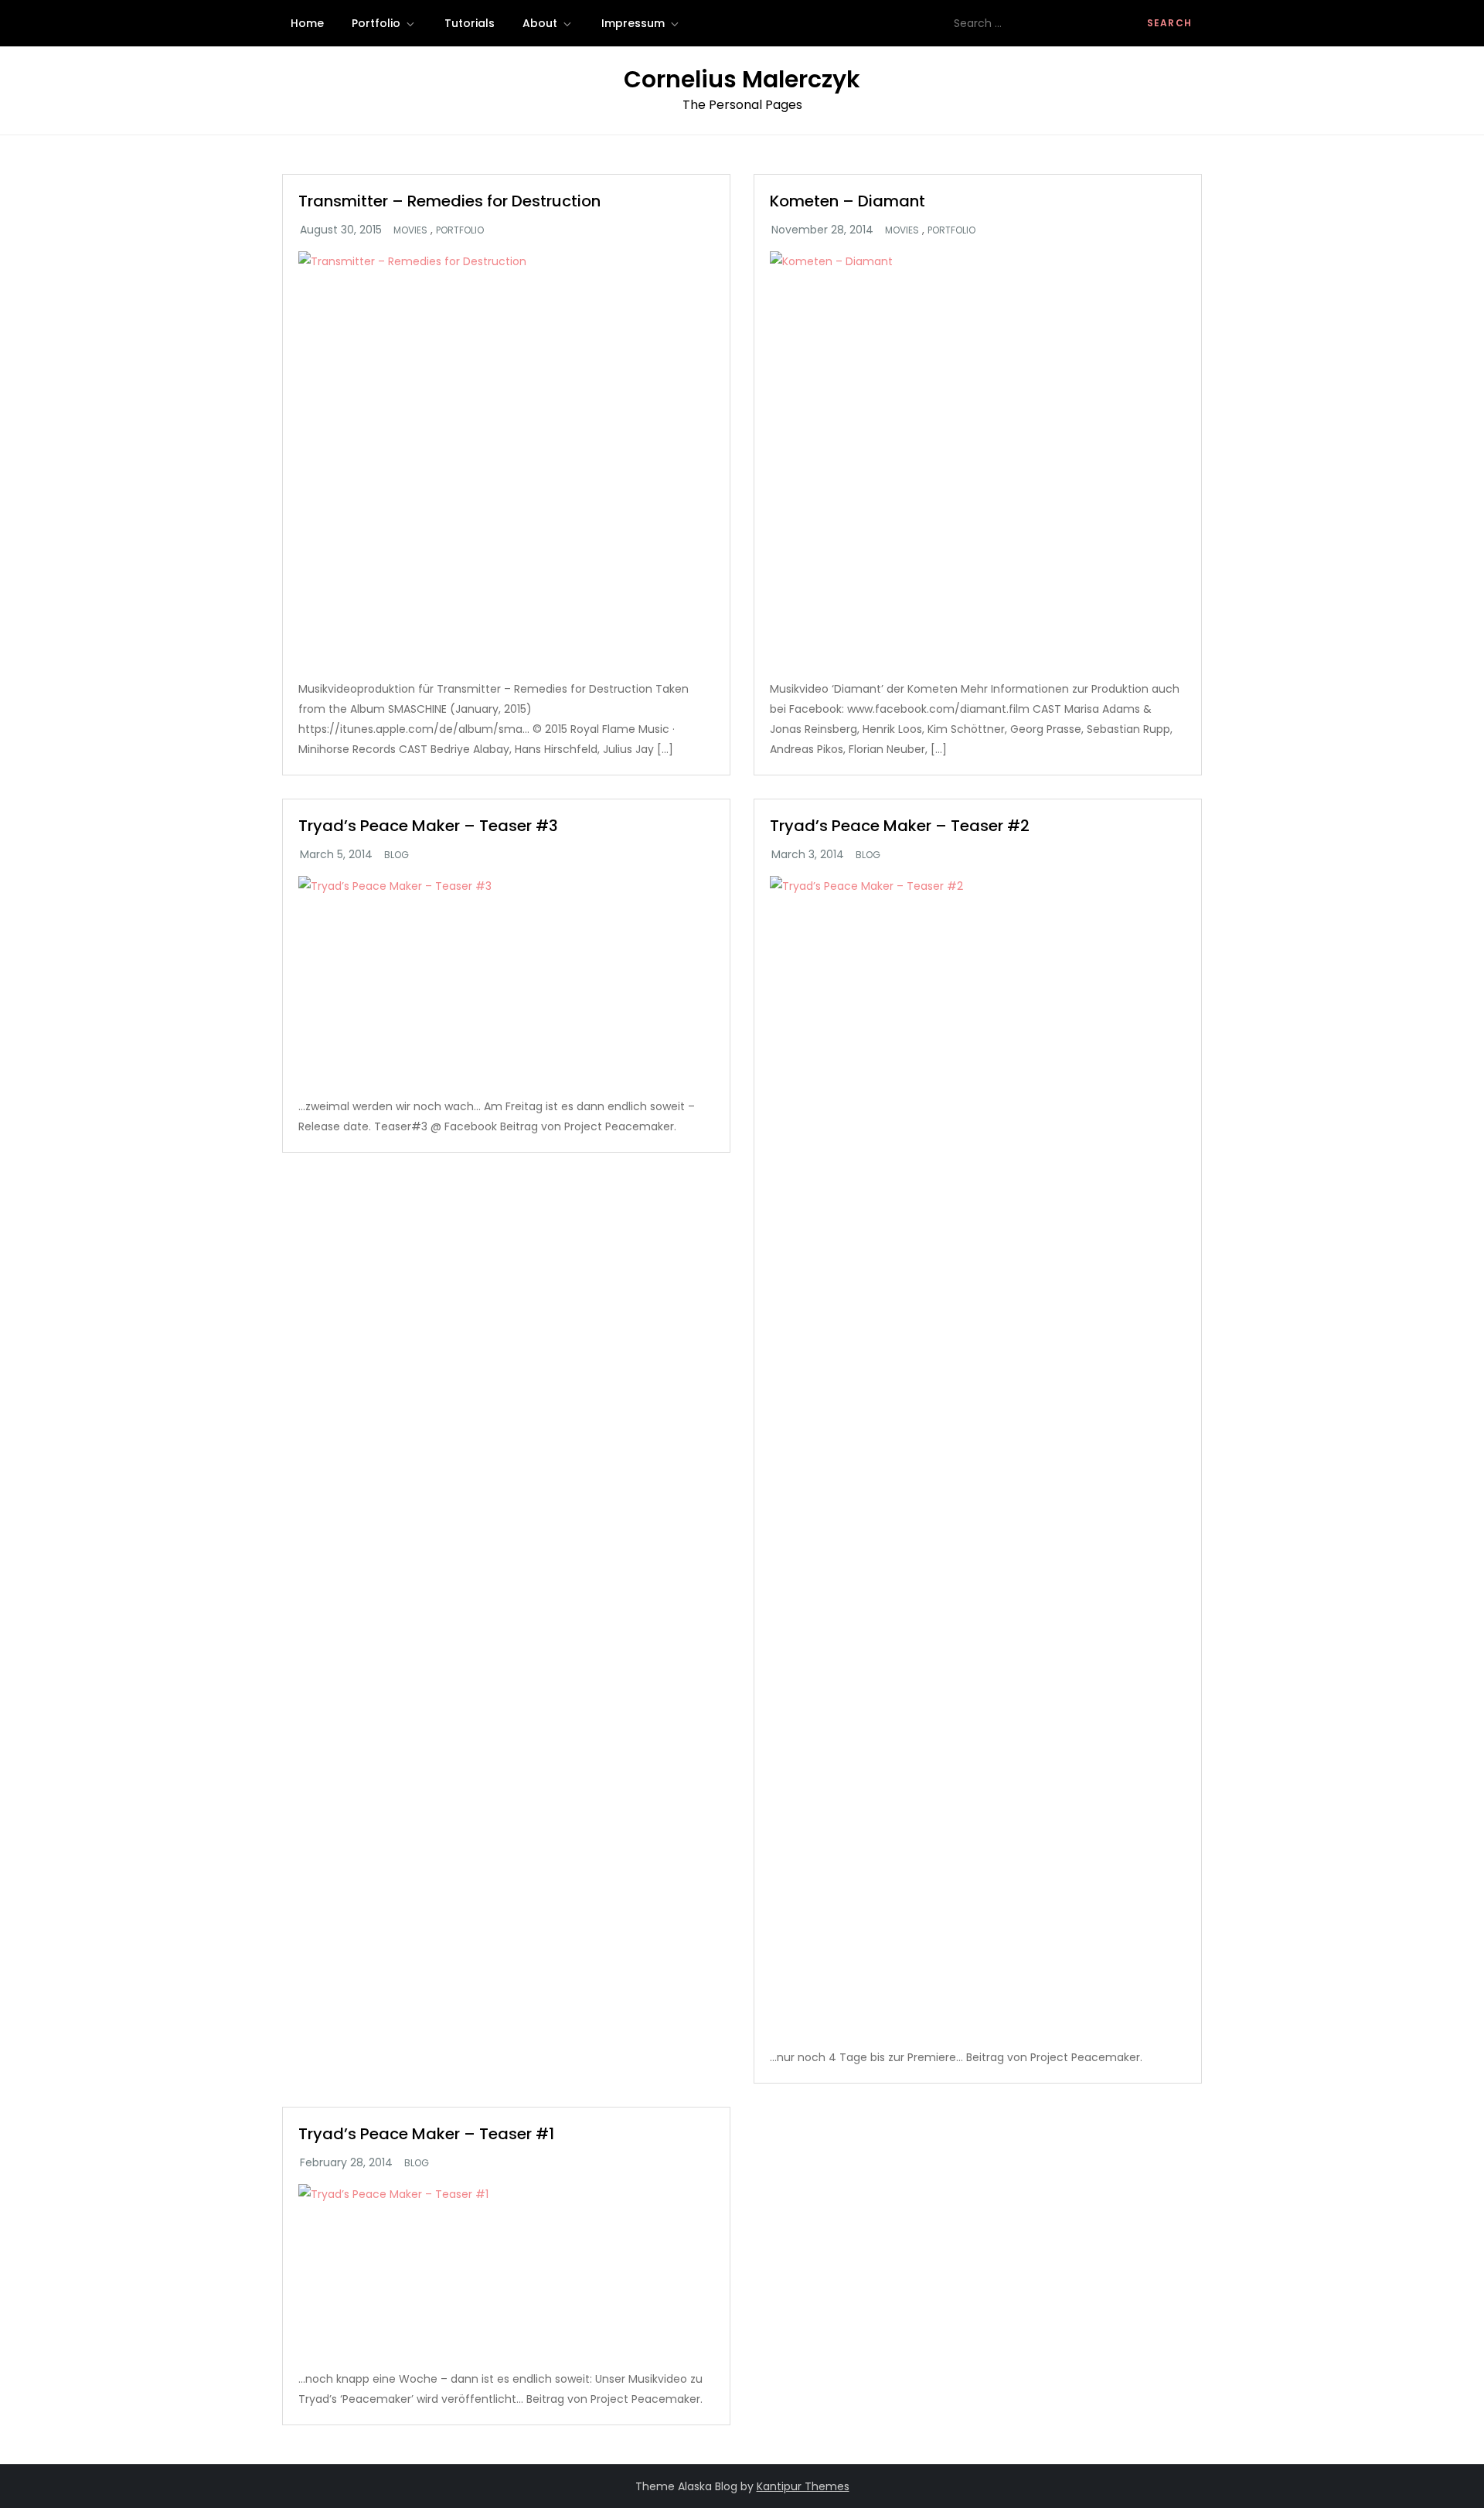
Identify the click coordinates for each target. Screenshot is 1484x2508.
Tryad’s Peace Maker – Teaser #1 (426, 2134)
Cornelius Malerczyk (742, 79)
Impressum (633, 23)
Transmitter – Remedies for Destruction (449, 201)
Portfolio (376, 23)
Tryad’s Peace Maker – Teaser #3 (428, 826)
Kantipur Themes (803, 2486)
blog (397, 855)
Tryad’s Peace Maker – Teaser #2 (900, 826)
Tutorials (470, 23)
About (540, 23)
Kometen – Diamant (848, 201)
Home (307, 23)
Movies (410, 230)
